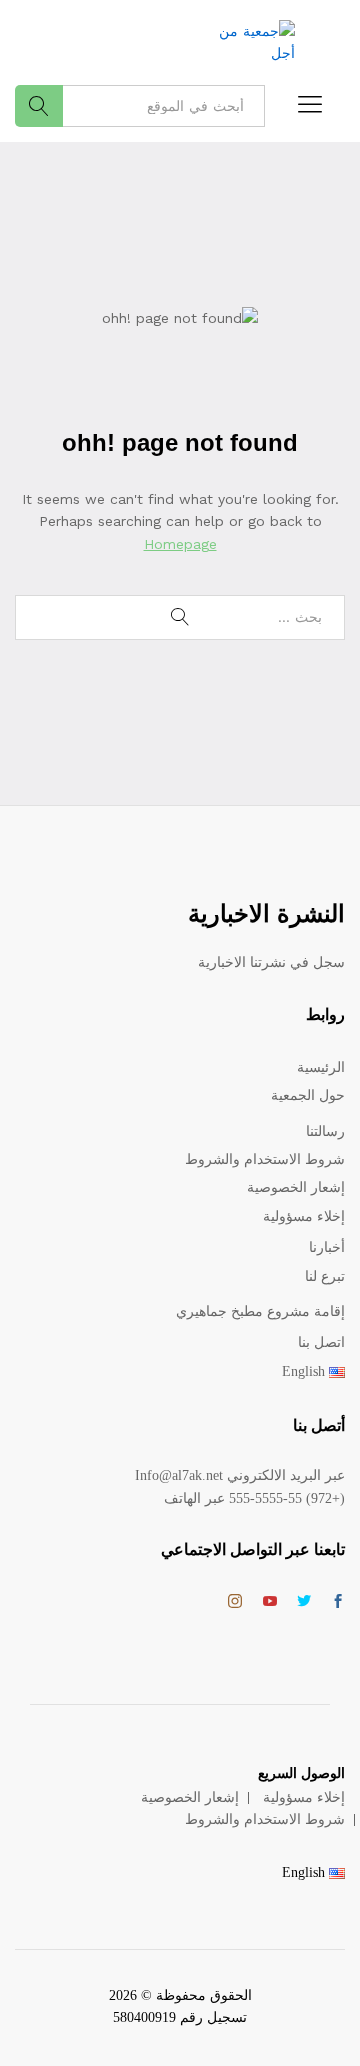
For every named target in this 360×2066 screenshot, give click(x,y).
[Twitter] (304, 1603)
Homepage (180, 544)
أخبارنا (327, 1247)
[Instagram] (235, 1602)
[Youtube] (270, 1603)
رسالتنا (325, 1131)
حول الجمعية (308, 1095)
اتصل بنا (321, 1342)
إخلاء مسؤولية (304, 1216)
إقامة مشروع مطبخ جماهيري (260, 1311)
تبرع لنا (325, 1276)
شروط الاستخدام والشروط (265, 1159)
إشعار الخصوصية (296, 1187)
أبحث (39, 106)
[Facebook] (338, 1603)
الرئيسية (321, 1067)
